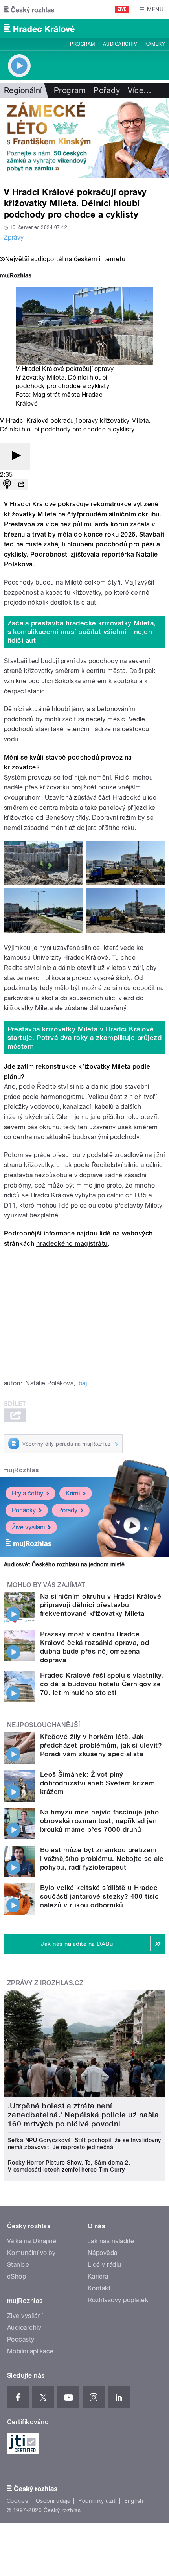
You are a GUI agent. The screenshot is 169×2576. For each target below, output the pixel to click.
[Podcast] (7, 485)
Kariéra (98, 2276)
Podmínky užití (97, 2501)
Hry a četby (28, 1493)
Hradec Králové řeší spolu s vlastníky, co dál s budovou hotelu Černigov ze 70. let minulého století (102, 1684)
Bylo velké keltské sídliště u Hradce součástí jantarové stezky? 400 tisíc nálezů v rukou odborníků (99, 1896)
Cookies (17, 2501)
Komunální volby (31, 2253)
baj (83, 1383)
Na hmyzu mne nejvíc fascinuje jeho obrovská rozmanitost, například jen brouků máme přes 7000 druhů (99, 1821)
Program (82, 44)
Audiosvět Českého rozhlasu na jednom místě (64, 1564)
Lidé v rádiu (105, 2265)
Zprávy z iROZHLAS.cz (45, 1983)
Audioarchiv (120, 44)
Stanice (18, 2265)
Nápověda (103, 2253)
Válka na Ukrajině (32, 2241)
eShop (17, 2276)
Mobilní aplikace (30, 2351)
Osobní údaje (53, 2501)
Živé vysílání (28, 1527)
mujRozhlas (21, 1470)
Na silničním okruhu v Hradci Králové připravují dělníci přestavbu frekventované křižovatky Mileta (101, 1605)
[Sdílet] (21, 485)
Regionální (23, 90)
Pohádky (24, 1510)
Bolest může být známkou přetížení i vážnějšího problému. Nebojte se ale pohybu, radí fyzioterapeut (102, 1859)
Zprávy (14, 237)
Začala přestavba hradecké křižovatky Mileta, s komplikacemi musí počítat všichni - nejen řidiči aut (82, 632)
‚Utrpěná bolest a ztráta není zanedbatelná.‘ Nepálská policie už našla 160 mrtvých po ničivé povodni (83, 2115)
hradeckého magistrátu (72, 1244)
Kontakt (99, 2288)
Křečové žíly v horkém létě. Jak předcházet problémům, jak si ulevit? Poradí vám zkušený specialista (101, 1745)
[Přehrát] (15, 456)
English (134, 2501)
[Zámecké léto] (84, 138)
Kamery (155, 44)
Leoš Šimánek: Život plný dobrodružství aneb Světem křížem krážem (97, 1783)
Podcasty (21, 2339)
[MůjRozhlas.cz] (16, 276)
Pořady (107, 90)
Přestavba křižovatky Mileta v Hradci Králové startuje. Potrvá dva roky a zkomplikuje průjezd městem (85, 1038)
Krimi (73, 1493)
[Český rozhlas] (29, 9)
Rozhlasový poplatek (118, 2300)
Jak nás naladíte (111, 2241)
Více (140, 90)
